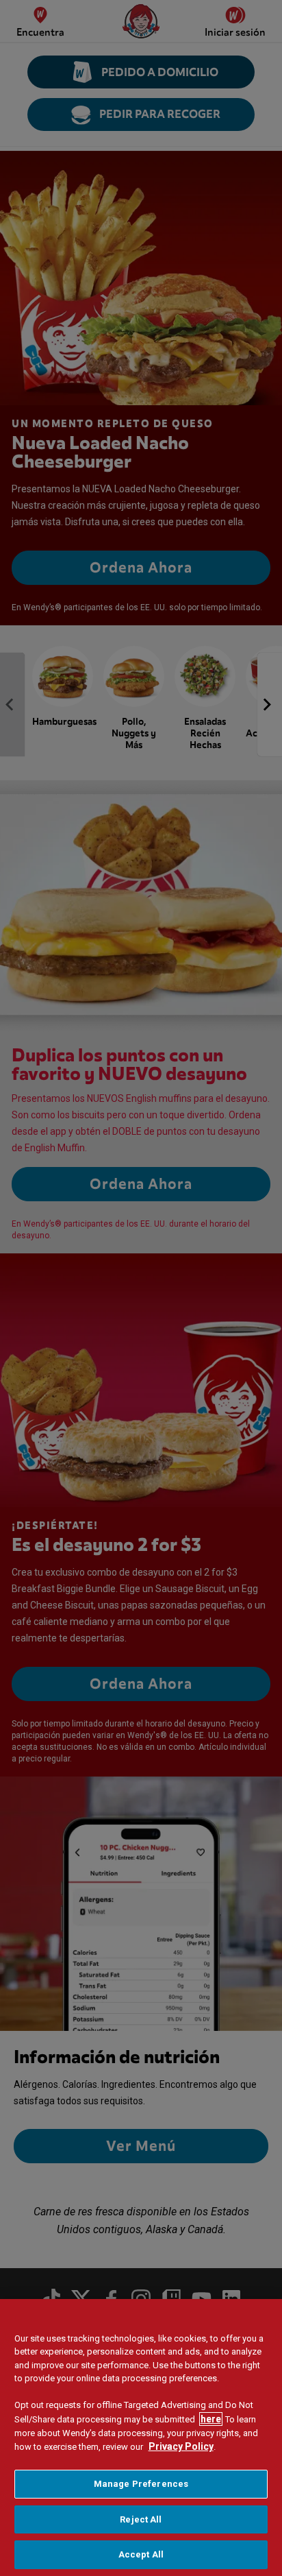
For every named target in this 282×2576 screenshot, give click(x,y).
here (211, 2419)
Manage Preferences (141, 2484)
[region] (141, 2437)
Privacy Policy (181, 2446)
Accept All (141, 2554)
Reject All (141, 2519)
